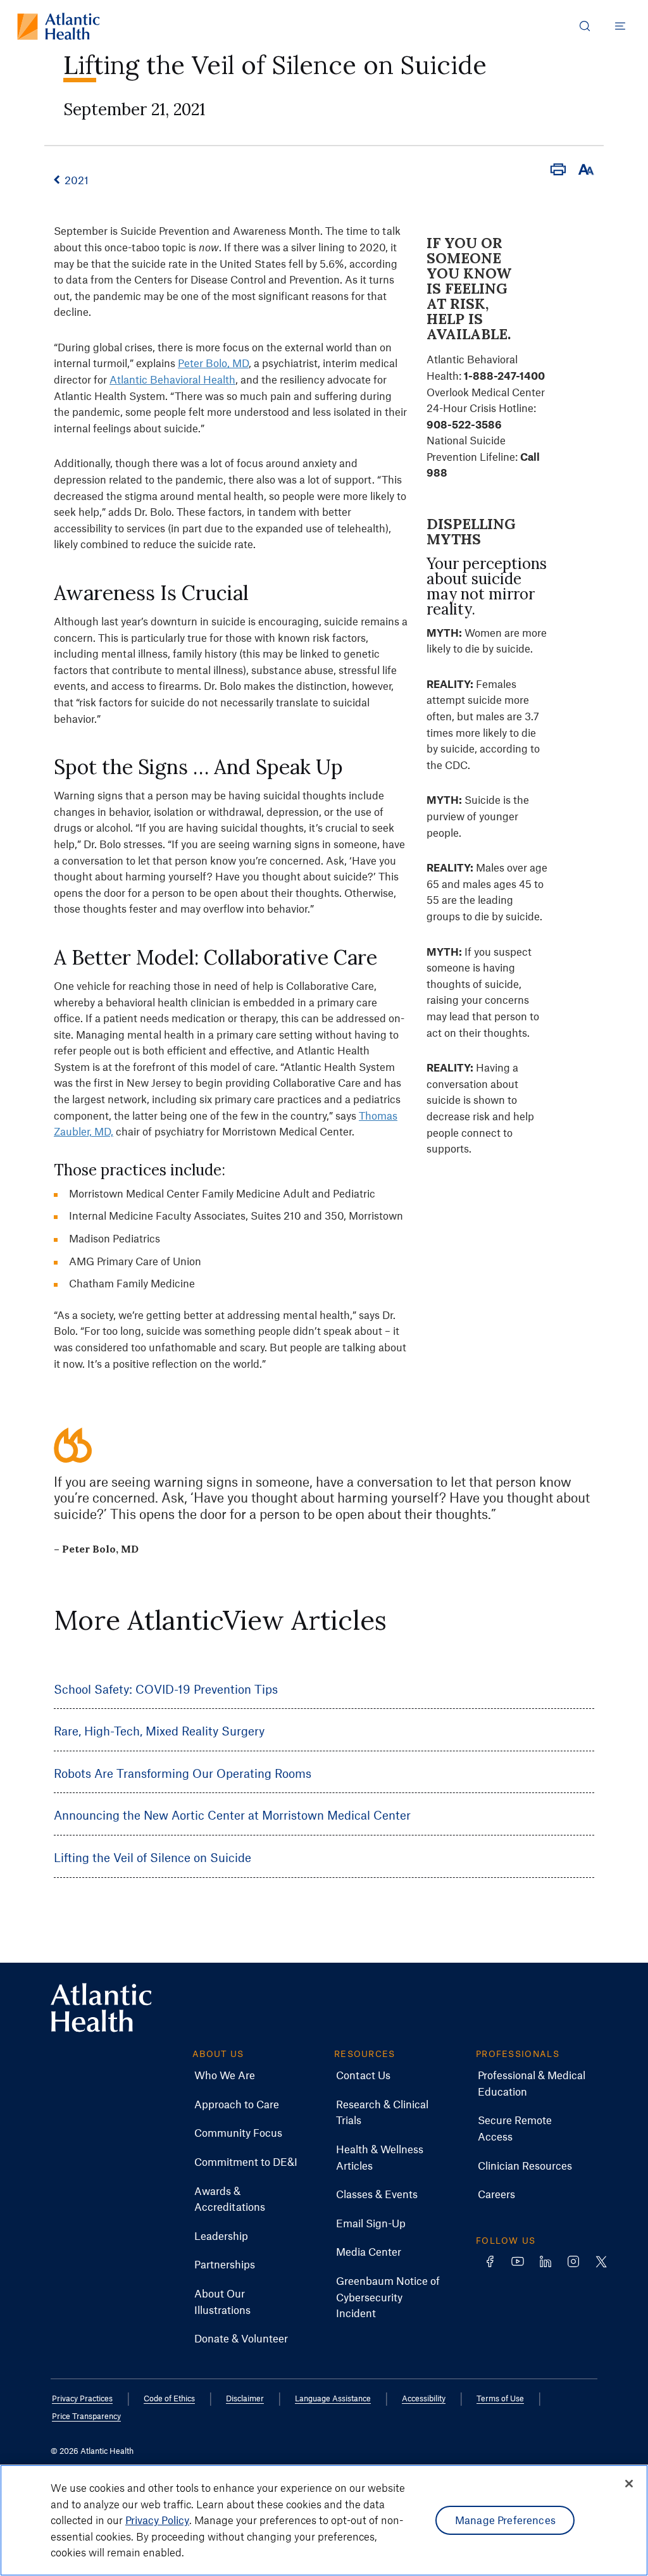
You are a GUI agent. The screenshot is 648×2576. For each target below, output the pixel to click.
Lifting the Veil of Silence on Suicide (153, 1857)
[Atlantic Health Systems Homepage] (59, 26)
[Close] (629, 2484)
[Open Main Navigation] (620, 26)
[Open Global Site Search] (585, 26)
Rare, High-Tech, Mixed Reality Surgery (159, 1731)
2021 (77, 180)
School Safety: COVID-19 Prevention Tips (166, 1689)
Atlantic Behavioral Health (172, 379)
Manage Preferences (505, 2520)
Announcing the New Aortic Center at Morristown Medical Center (232, 1815)
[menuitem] (225, 2075)
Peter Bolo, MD (213, 363)
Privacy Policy (157, 2520)
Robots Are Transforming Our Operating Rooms (183, 1773)
